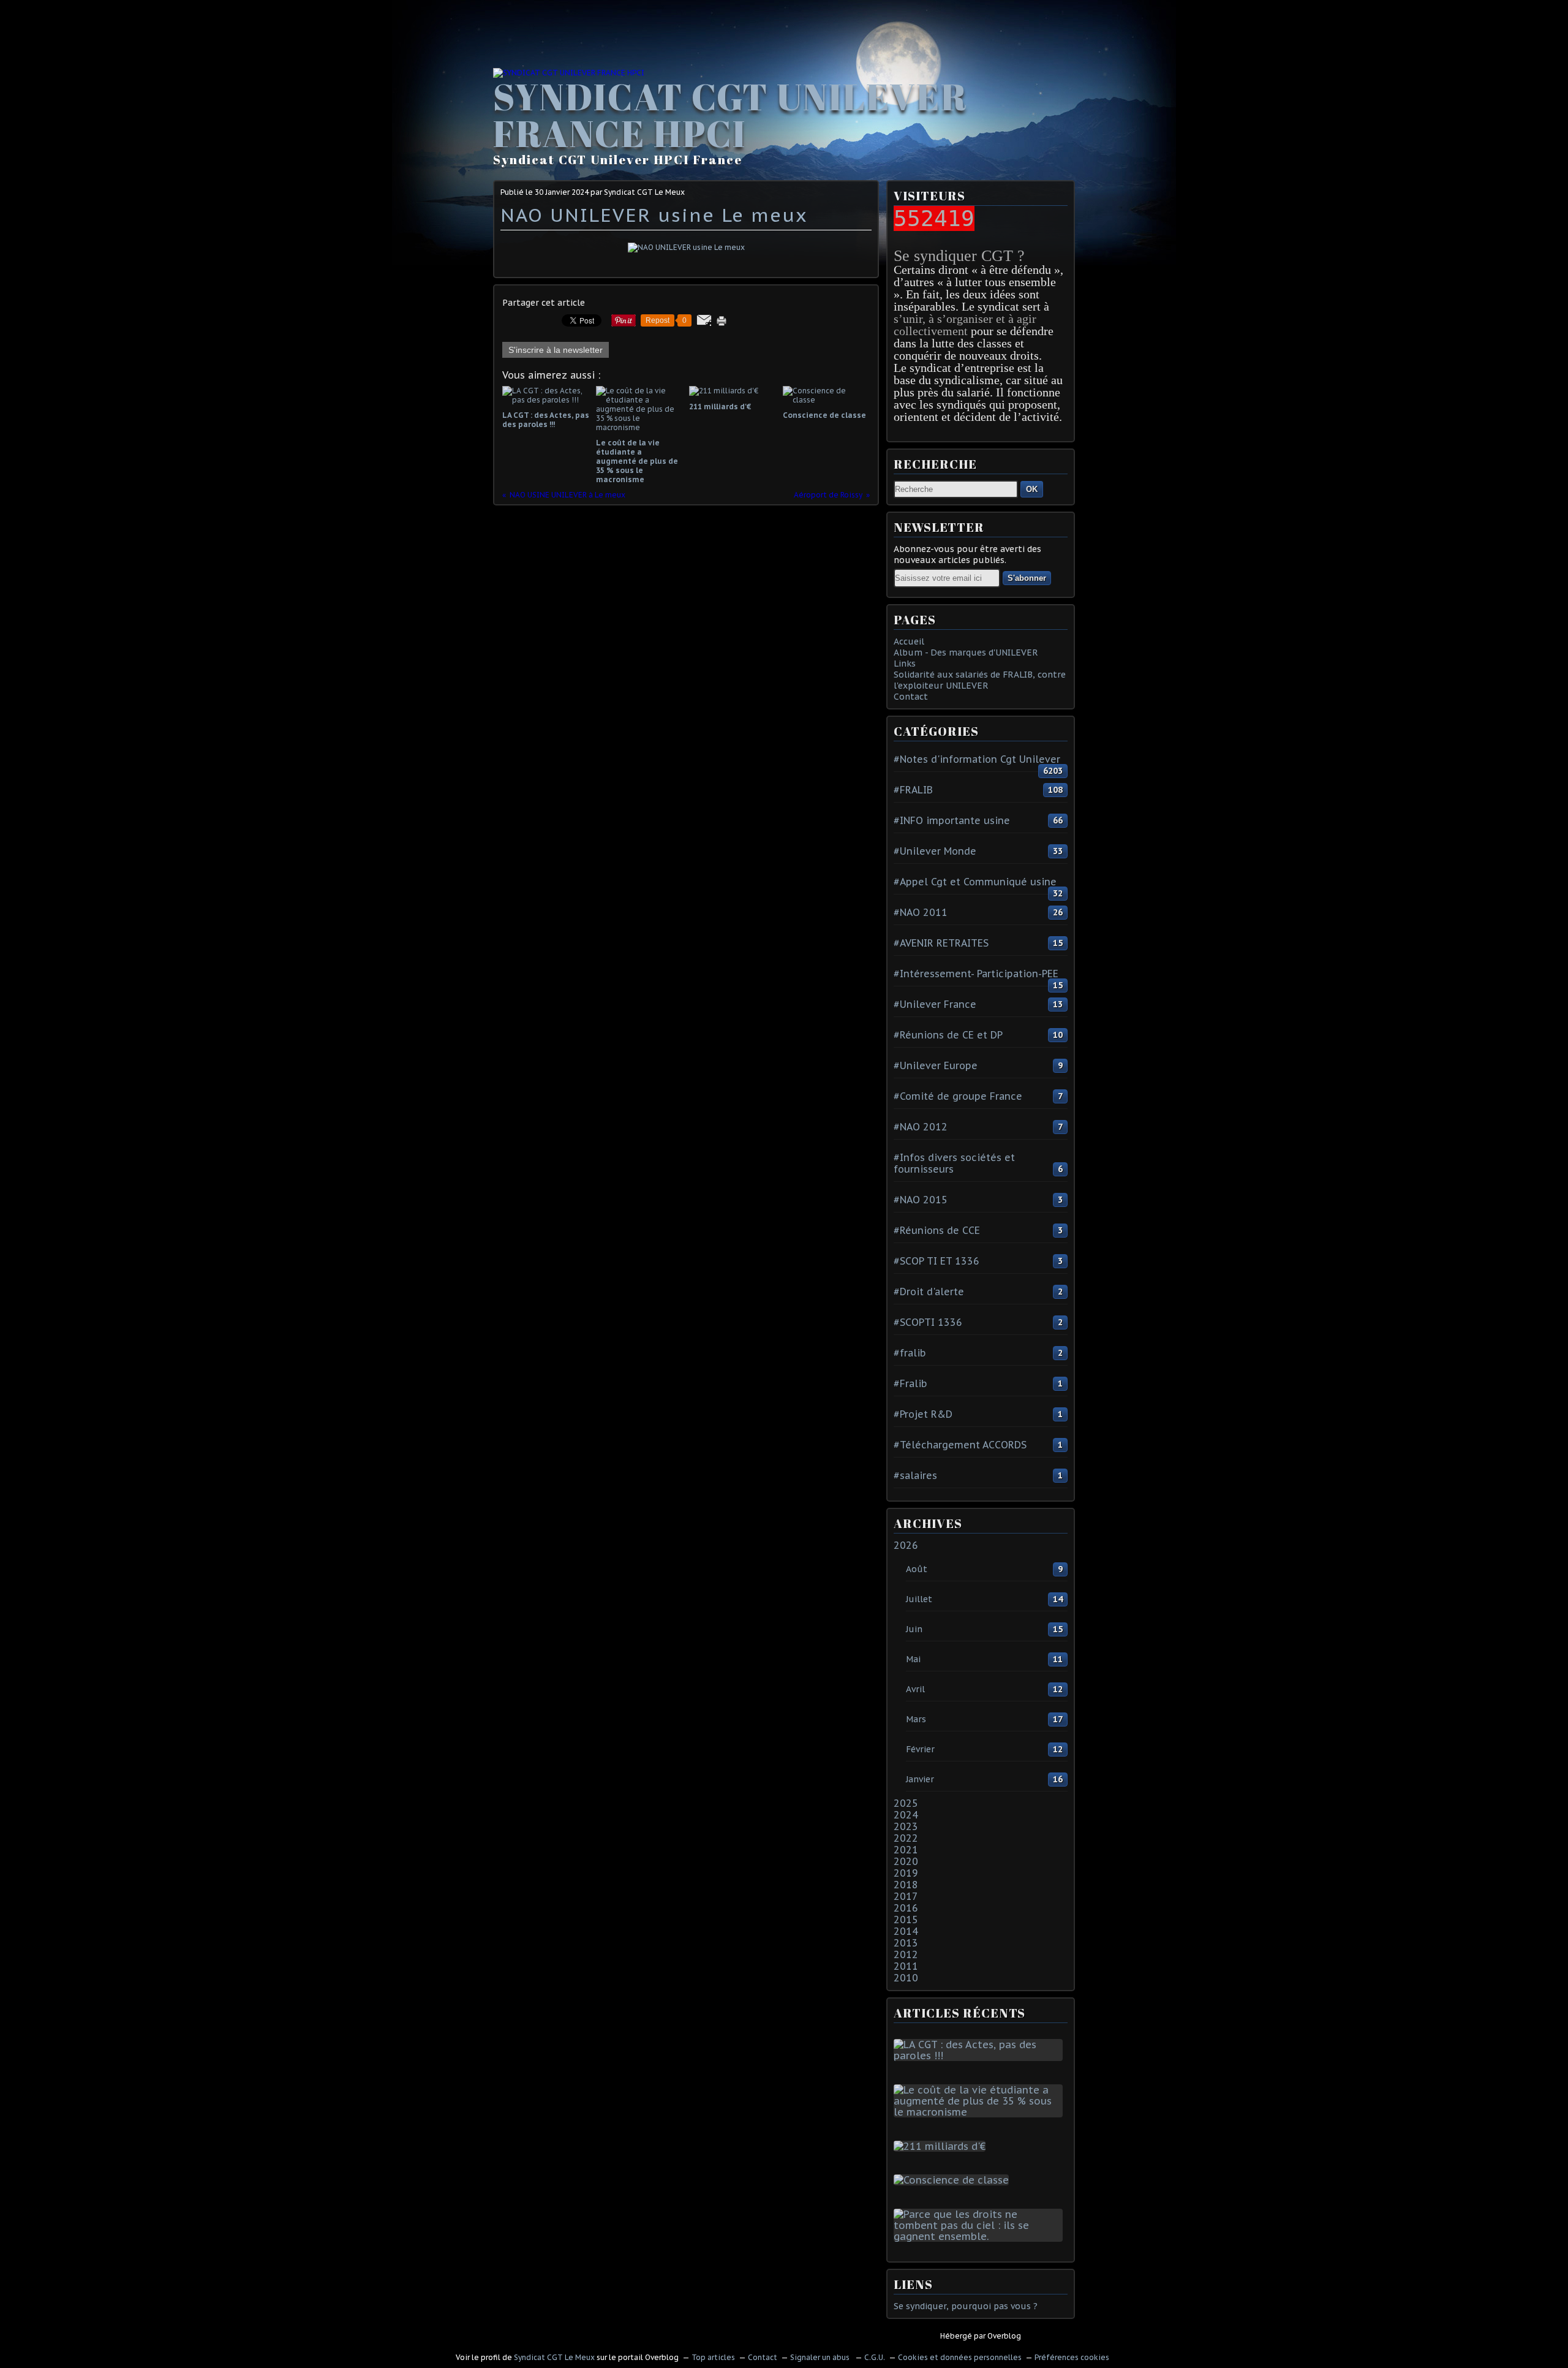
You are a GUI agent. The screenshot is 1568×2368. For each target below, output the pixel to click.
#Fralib (910, 1383)
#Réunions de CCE (937, 1230)
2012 (906, 1954)
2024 (906, 1815)
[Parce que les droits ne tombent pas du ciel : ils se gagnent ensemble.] (981, 2236)
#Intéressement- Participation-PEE (976, 974)
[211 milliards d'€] (942, 2146)
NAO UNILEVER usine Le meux (654, 215)
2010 (906, 1978)
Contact (911, 697)
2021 (906, 1850)
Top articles (713, 2357)
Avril (915, 1689)
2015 (906, 1920)
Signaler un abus (821, 2357)
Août (917, 1569)
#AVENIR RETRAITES (941, 943)
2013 (906, 1943)
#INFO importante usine (952, 820)
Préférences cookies (1072, 2357)
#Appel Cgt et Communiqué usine (975, 882)
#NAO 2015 (921, 1200)
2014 (906, 1931)
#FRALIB (913, 790)
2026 (906, 1545)
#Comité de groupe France (958, 1096)
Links (905, 664)
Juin (914, 1629)
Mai (913, 1659)
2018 (906, 1885)
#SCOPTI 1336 (928, 1322)
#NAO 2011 (921, 912)
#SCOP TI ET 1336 (937, 1261)
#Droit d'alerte (929, 1292)
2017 (906, 1896)
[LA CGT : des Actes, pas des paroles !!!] (981, 2056)
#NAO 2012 (921, 1127)
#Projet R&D (923, 1414)
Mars (916, 1719)
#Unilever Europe (936, 1065)
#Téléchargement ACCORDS (960, 1445)
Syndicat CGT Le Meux (554, 2357)
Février (920, 1749)
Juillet (919, 1599)
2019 (906, 1873)
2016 (906, 1908)
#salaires (915, 1475)
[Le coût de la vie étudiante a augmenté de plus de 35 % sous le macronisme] (981, 2112)
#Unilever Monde (935, 851)
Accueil (909, 641)
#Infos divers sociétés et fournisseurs (954, 1163)
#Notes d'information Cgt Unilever (977, 759)
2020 (906, 1861)
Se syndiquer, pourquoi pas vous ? (966, 2306)
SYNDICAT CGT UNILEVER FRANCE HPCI (730, 115)
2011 (906, 1966)
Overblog (1004, 2336)
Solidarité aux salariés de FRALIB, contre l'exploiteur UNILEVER (980, 680)
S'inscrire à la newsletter (556, 350)
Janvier (920, 1779)
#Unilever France (935, 1004)
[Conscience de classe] (954, 2180)
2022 (906, 1838)
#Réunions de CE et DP (948, 1035)
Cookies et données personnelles (960, 2357)
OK (1032, 489)
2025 (906, 1803)
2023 (906, 1826)
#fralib (910, 1353)
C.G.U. (875, 2357)
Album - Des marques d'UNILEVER (966, 653)
